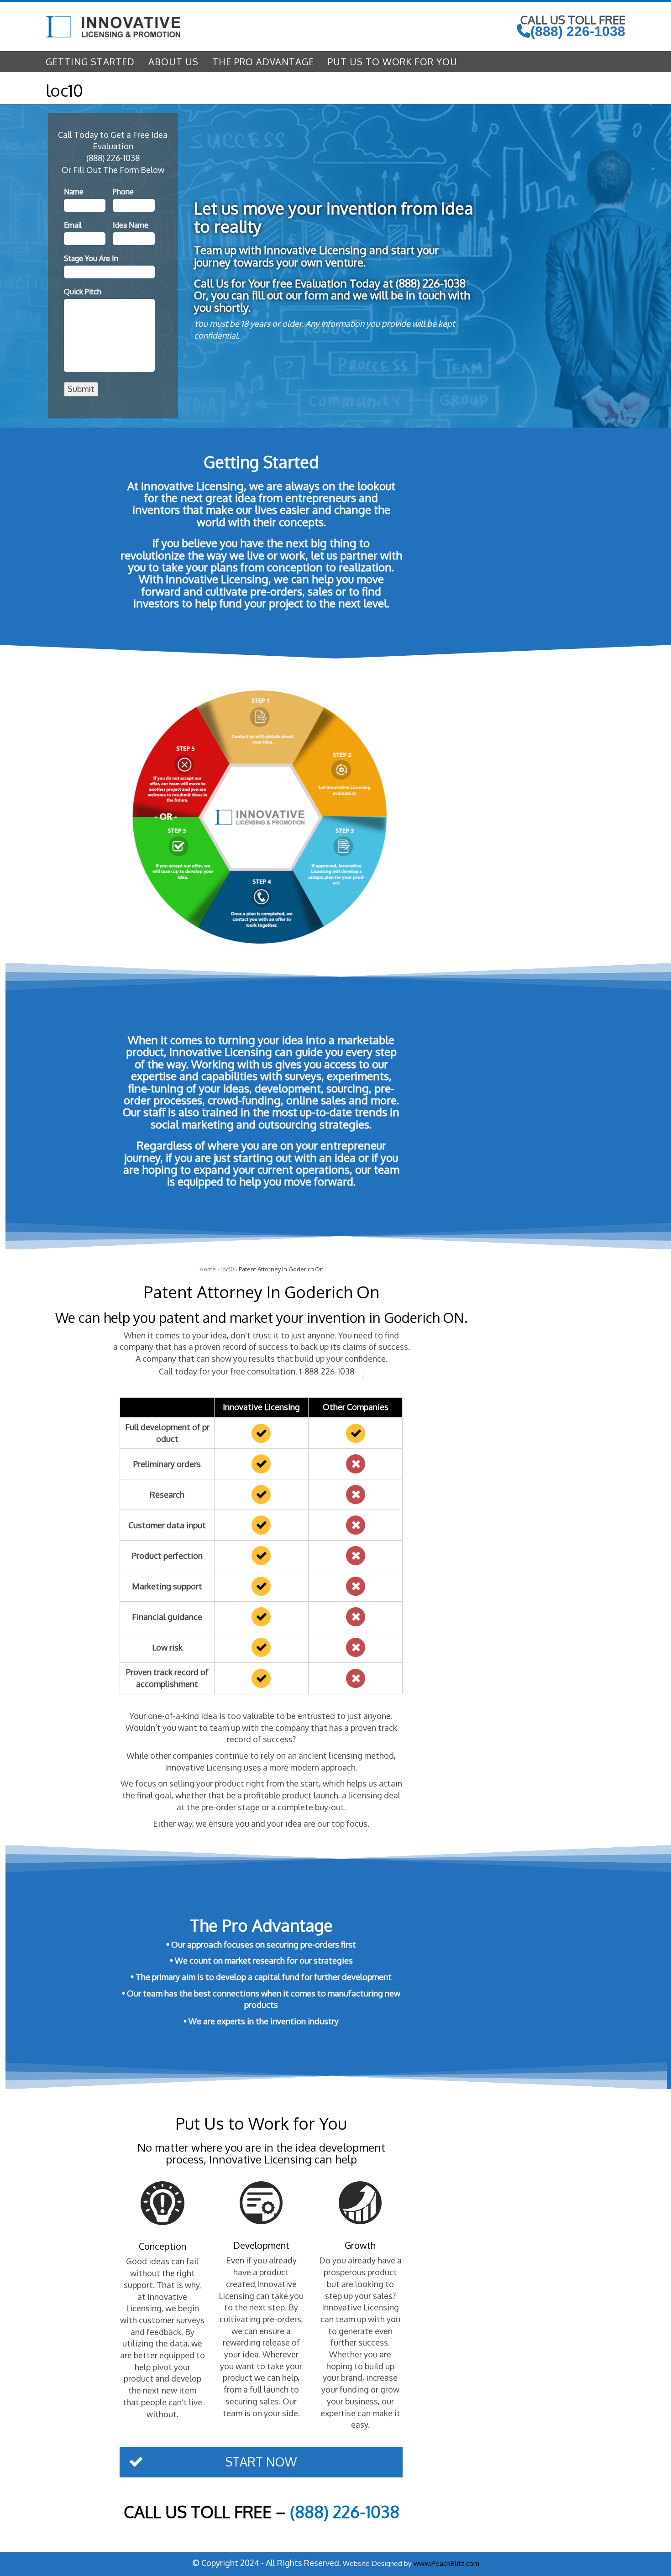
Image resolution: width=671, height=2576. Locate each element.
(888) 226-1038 (578, 31)
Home (208, 1269)
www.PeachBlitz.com (446, 2563)
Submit (81, 389)
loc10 (227, 1269)
